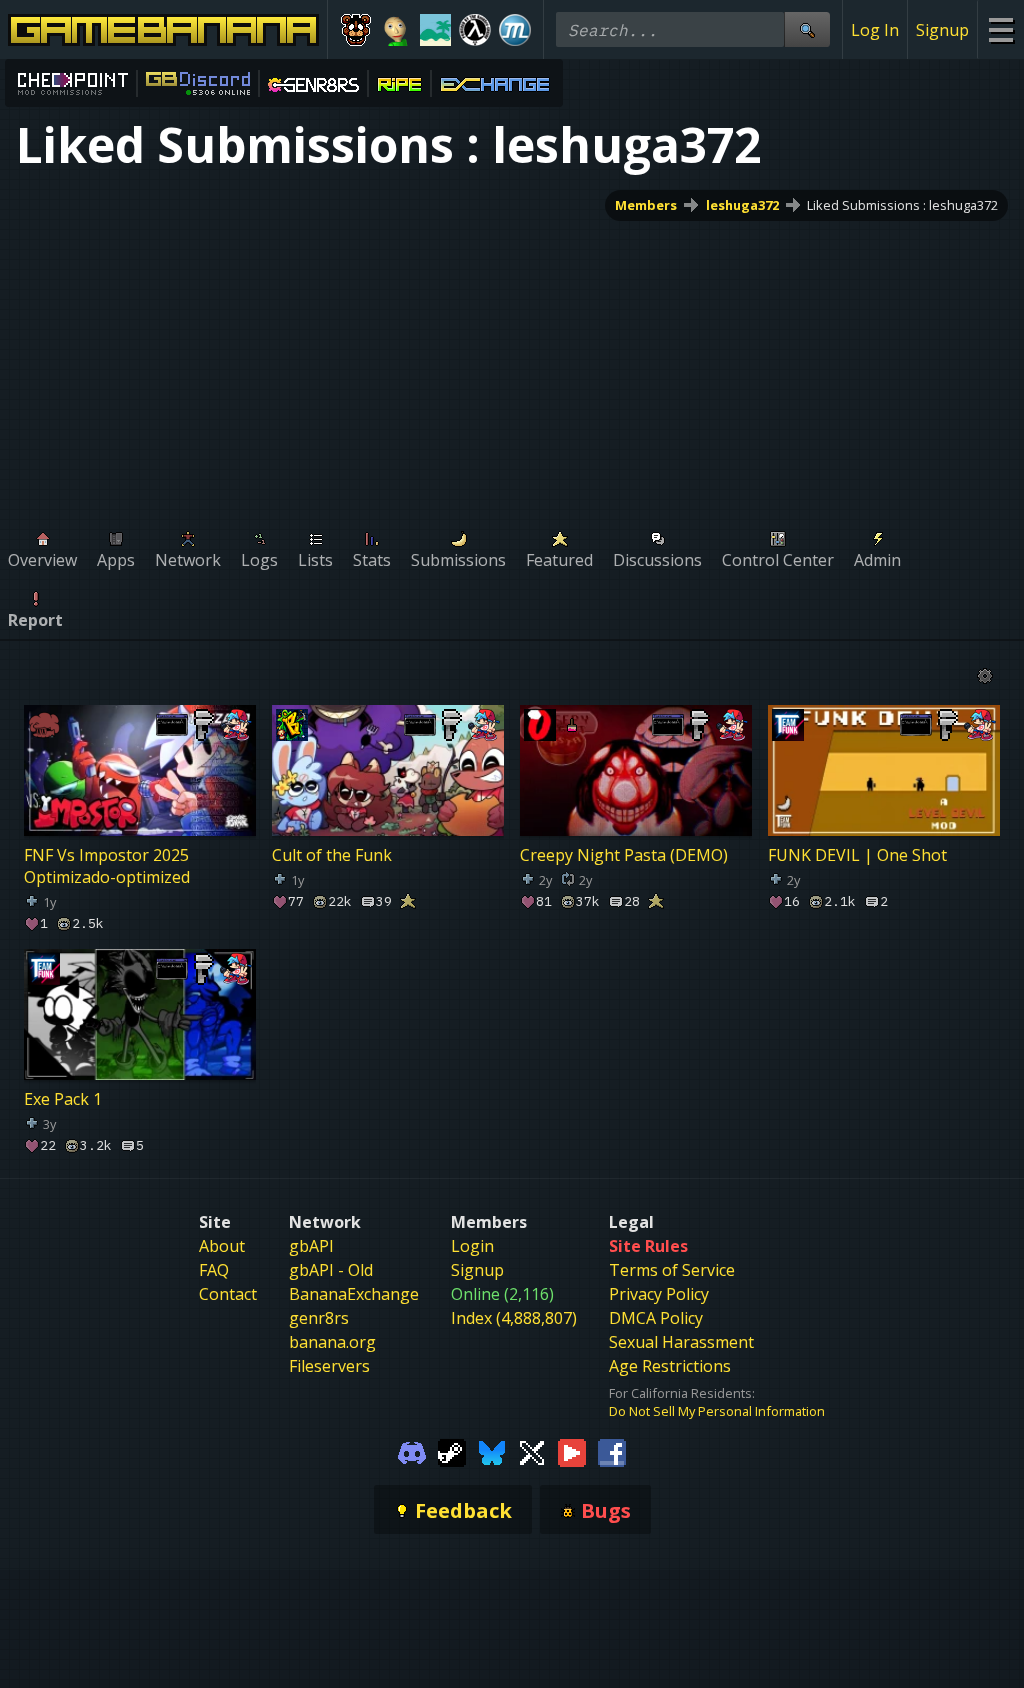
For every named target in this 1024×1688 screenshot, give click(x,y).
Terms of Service (672, 1270)
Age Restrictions (670, 1366)
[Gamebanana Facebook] (612, 1452)
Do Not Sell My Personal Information (717, 1411)
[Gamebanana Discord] (412, 1452)
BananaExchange (354, 1294)
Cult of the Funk (332, 855)
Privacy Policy (659, 1294)
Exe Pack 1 (63, 1098)
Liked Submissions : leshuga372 (902, 205)
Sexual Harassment (681, 1342)
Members (646, 205)
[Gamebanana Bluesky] (492, 1452)
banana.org (332, 1342)
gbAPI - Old (331, 1270)
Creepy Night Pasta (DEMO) (624, 855)
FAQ (214, 1270)
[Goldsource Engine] (475, 30)
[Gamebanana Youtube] (572, 1452)
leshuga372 (742, 205)
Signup (942, 30)
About (222, 1246)
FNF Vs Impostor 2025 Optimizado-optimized (107, 866)
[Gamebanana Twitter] (532, 1452)
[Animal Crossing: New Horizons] (436, 30)
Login (472, 1246)
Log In (875, 30)
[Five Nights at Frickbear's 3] (356, 30)
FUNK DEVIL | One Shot (857, 855)
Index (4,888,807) (514, 1318)
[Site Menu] (1000, 29)
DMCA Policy (656, 1318)
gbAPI (311, 1246)
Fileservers (329, 1366)
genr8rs (319, 1318)
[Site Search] (807, 29)
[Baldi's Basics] (396, 30)
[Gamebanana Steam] (452, 1452)
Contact (228, 1294)
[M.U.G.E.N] (515, 30)
